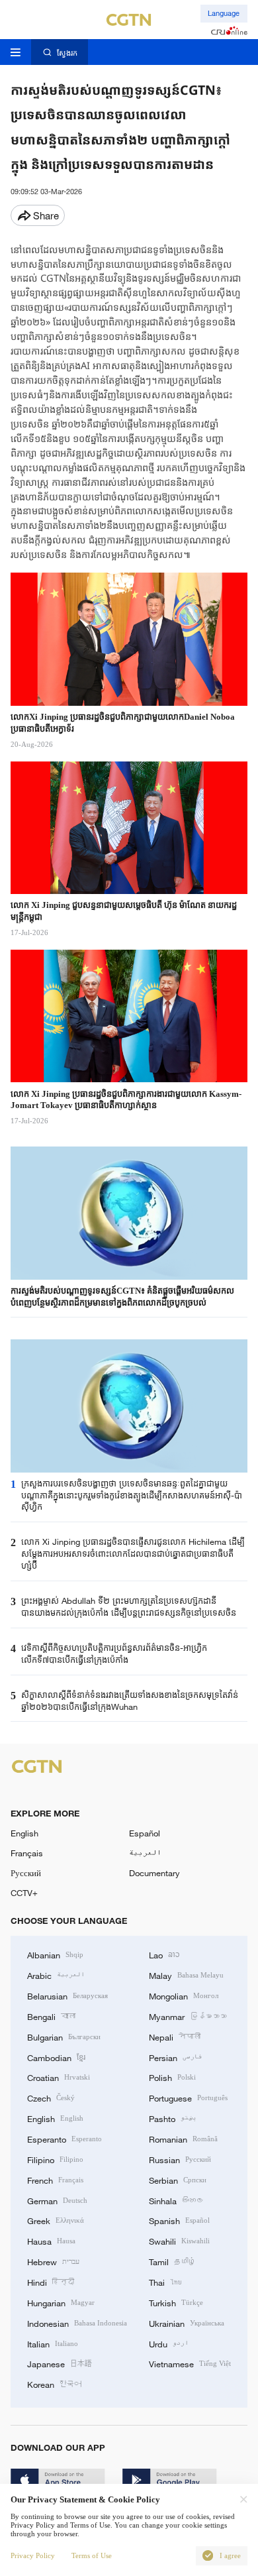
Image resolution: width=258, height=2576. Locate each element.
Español (145, 1833)
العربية (145, 1853)
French (55, 2180)
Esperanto (64, 2139)
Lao (164, 1954)
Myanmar (188, 2016)
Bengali (51, 2016)
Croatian (59, 2077)
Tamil (172, 2261)
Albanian (55, 1954)
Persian (176, 2057)
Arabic (56, 1975)
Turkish (176, 2302)
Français (27, 1853)
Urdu (169, 2343)
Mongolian (184, 1995)
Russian (180, 2159)
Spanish (179, 2220)
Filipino (55, 2159)
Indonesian (77, 2323)
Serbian (178, 2180)
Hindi (51, 2282)
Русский (26, 1873)
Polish (172, 2077)
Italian (53, 2343)
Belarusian (67, 1995)
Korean (54, 2384)
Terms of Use (92, 2555)
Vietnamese (190, 2363)
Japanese (60, 2363)
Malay (186, 1975)
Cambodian (56, 2057)
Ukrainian (187, 2323)
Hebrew (53, 2261)
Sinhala (176, 2200)
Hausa (51, 2241)
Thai (165, 2282)
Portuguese (188, 2098)
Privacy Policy (33, 2555)
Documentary (154, 1873)
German (57, 2200)
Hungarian (61, 2302)
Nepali (175, 2037)
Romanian (183, 2139)
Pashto (173, 2118)
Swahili (179, 2241)
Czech (51, 2098)
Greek (56, 2220)
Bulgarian (64, 2037)
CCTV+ (24, 1893)
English (24, 1833)
